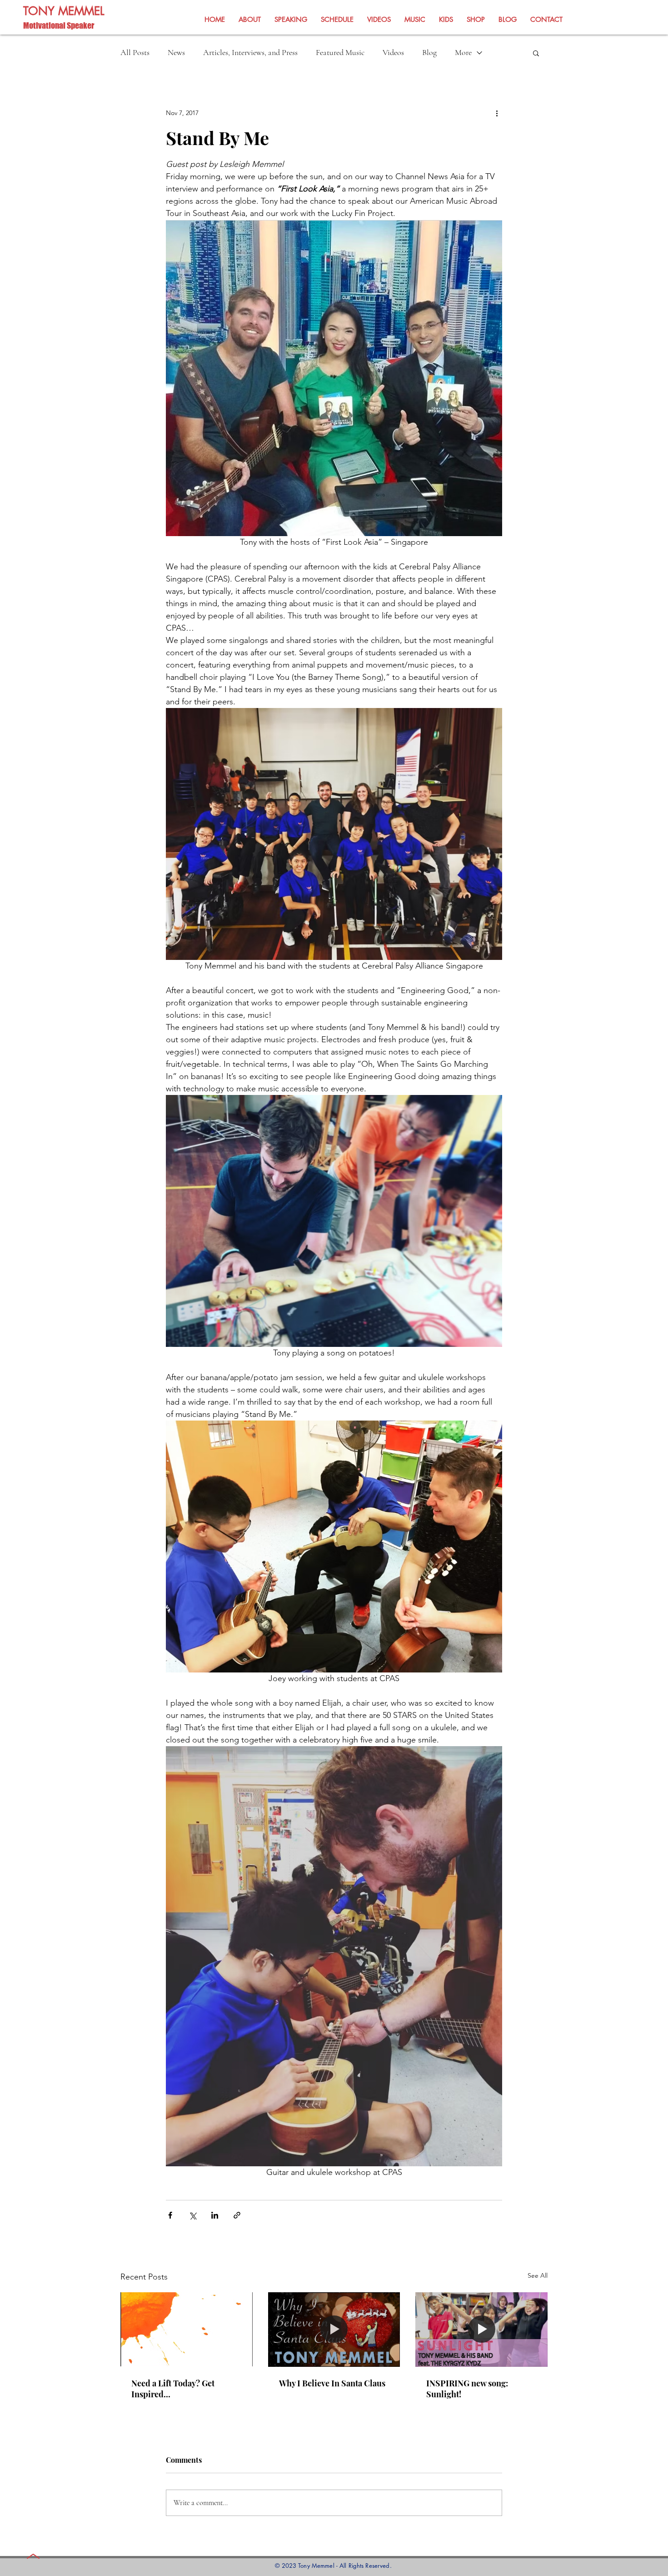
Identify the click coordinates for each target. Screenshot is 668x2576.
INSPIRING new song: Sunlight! (467, 2389)
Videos (393, 52)
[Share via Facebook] (170, 2215)
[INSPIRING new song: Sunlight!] (481, 2329)
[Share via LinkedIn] (215, 2215)
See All (538, 2275)
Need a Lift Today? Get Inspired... (173, 2389)
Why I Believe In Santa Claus (332, 2383)
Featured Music (340, 52)
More (463, 52)
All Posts (135, 52)
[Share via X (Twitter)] (192, 2215)
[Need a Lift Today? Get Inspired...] (187, 2329)
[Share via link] (237, 2215)
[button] (536, 53)
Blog (429, 52)
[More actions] (497, 113)
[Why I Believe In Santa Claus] (334, 2330)
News (176, 52)
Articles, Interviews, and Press (250, 52)
